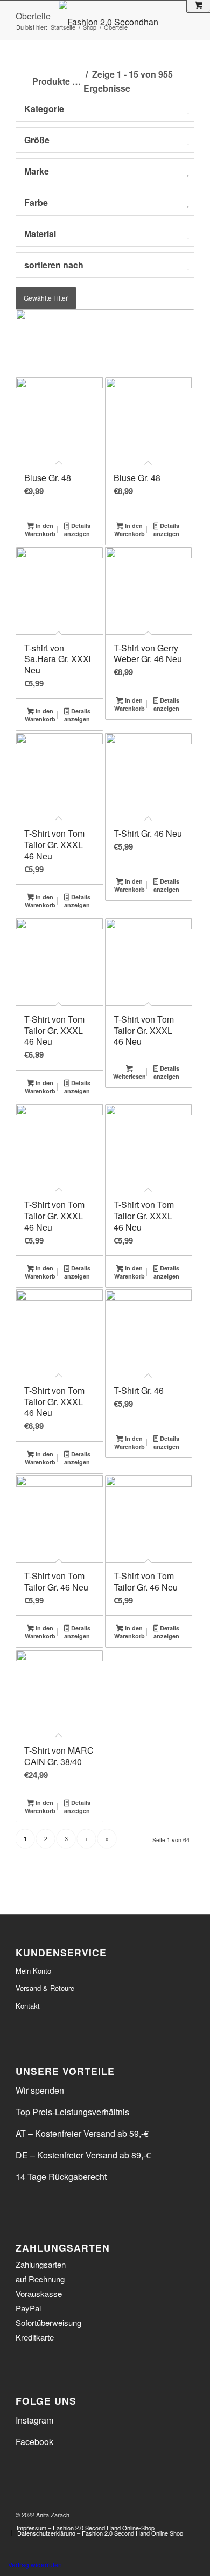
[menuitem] (86, 2528)
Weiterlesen (129, 1076)
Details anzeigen (77, 530)
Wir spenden (40, 2090)
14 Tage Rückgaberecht (61, 2176)
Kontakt (28, 2006)
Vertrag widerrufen (35, 2564)
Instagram (34, 2420)
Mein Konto (33, 1971)
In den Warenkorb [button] (40, 530)
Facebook (34, 2442)
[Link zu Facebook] (170, 2513)
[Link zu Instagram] (186, 2513)
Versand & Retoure (45, 1988)
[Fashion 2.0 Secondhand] (130, 22)
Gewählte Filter (46, 298)
